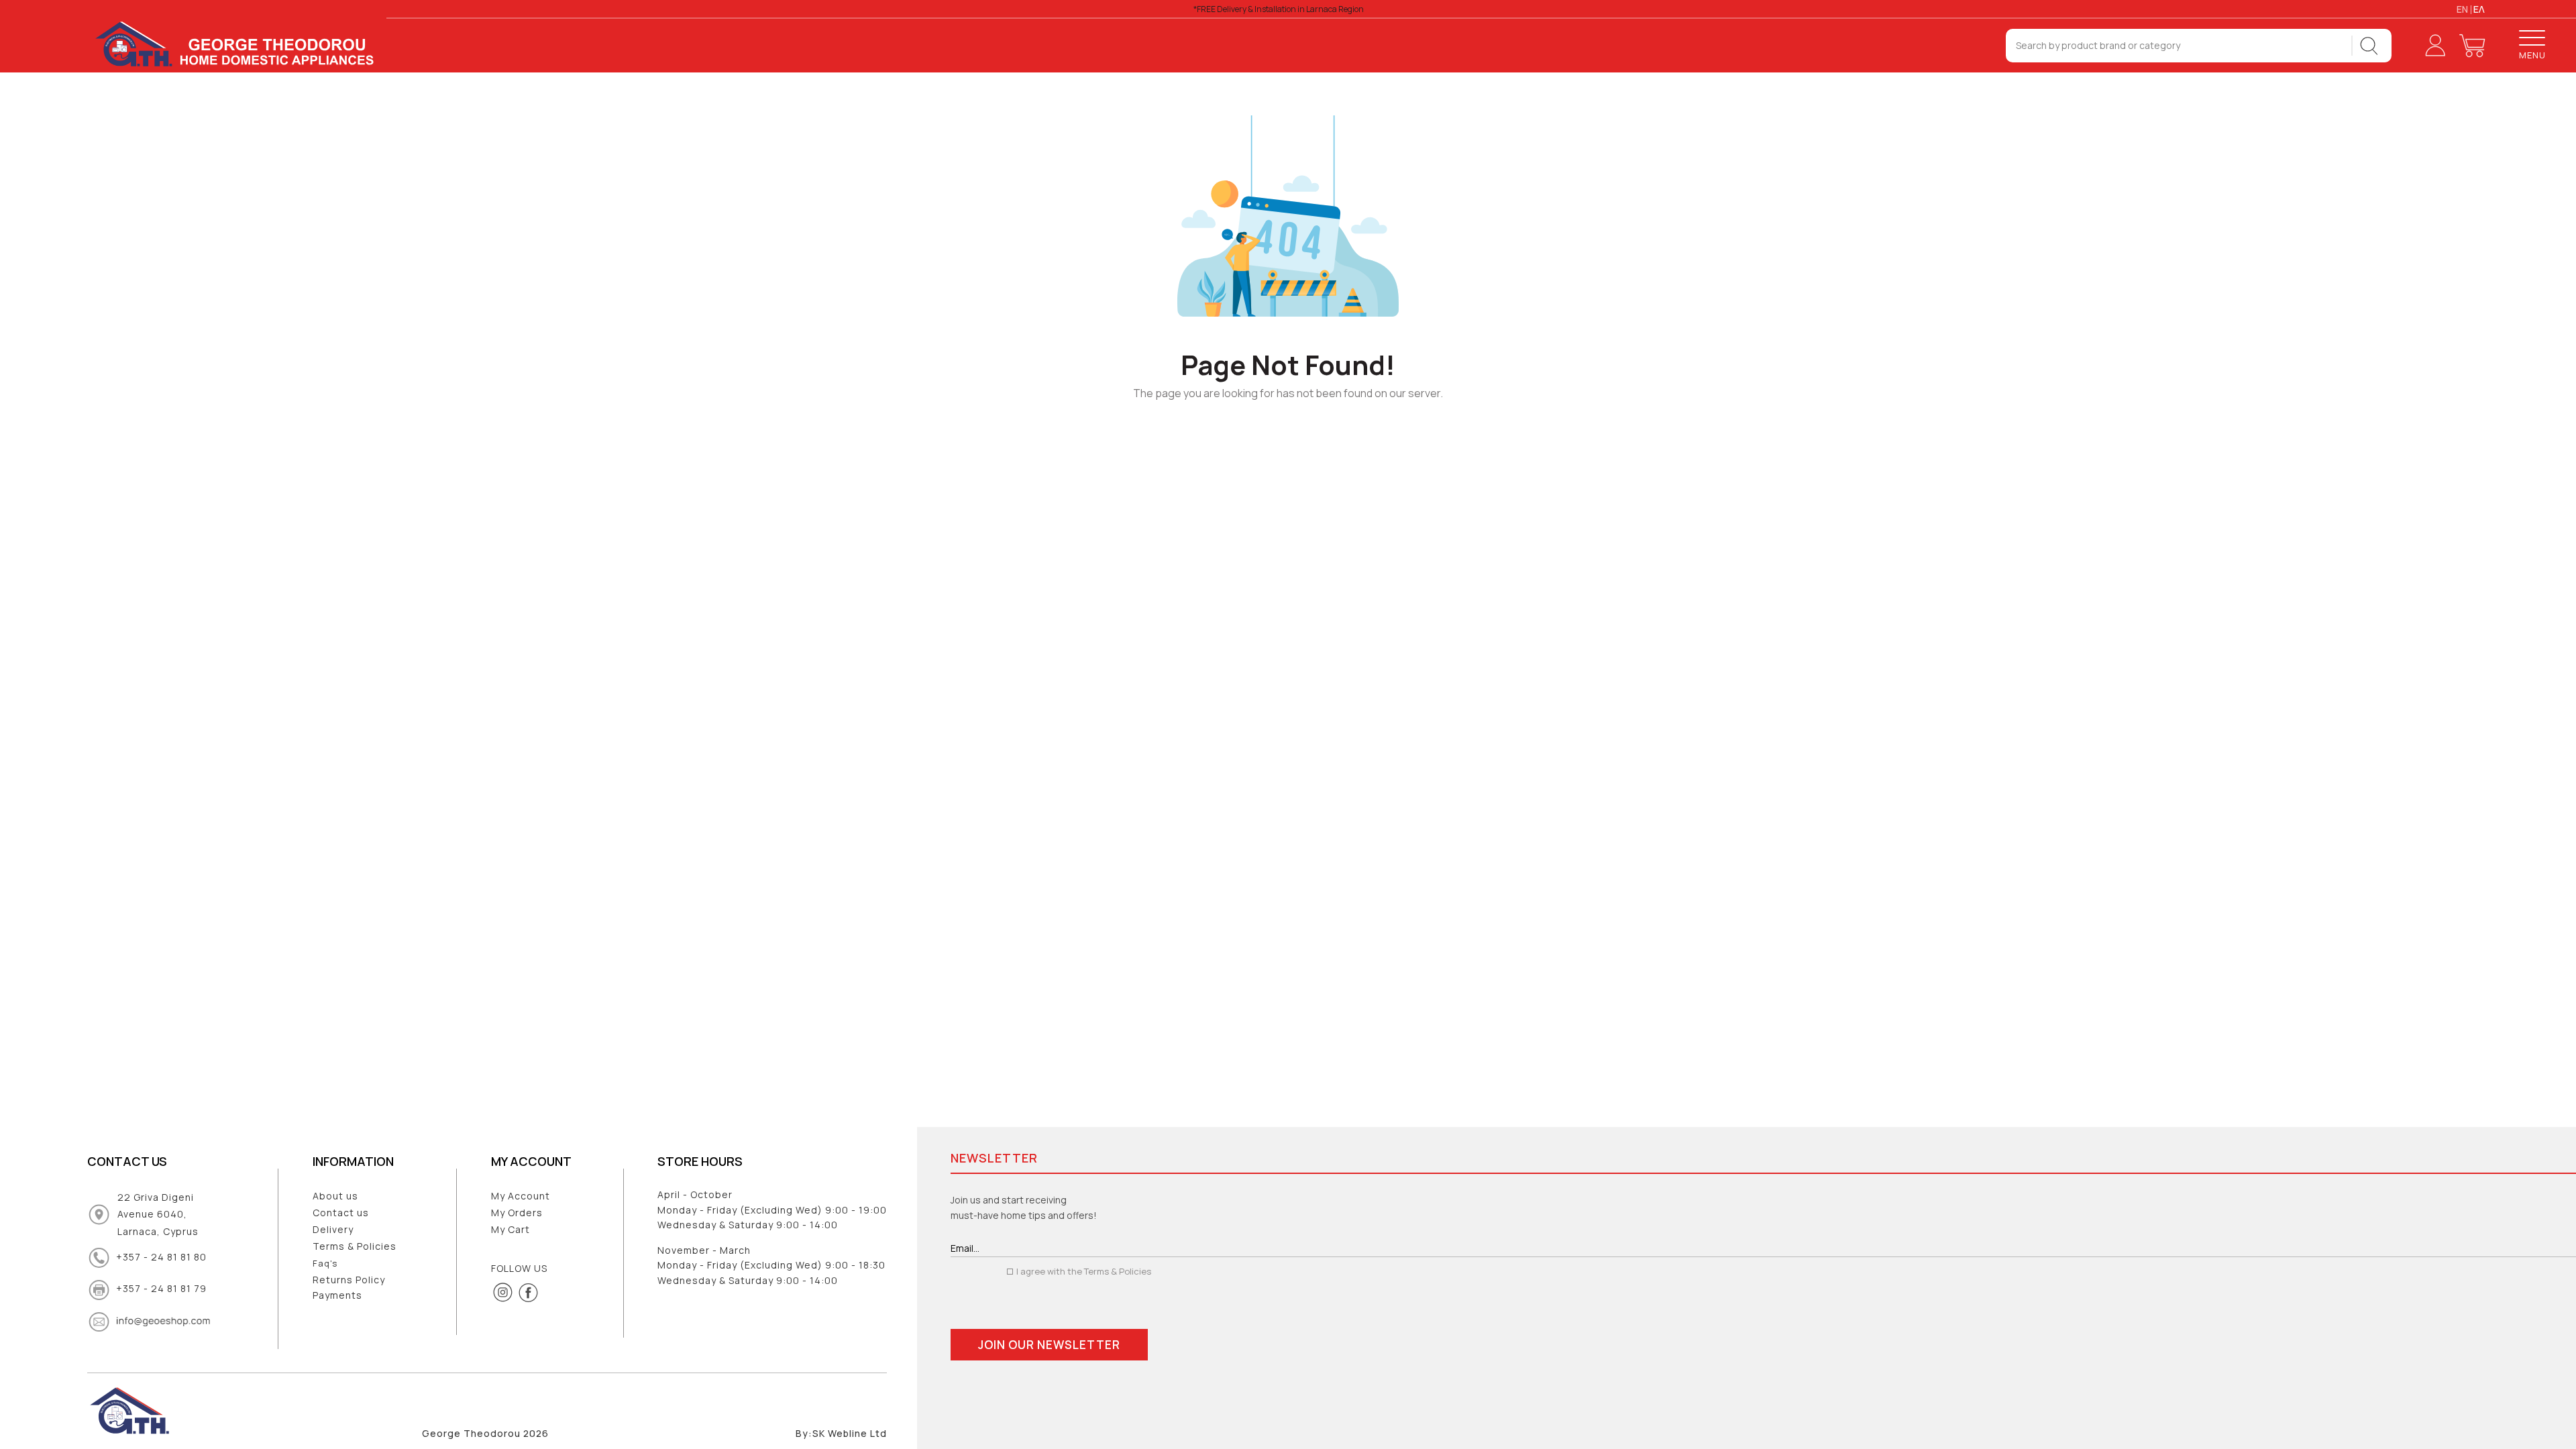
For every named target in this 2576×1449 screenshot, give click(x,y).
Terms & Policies (355, 1246)
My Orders (517, 1213)
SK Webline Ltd (850, 1434)
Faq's (325, 1263)
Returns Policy (349, 1280)
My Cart (511, 1229)
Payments (337, 1295)
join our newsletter (1049, 1345)
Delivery (333, 1229)
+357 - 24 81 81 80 (161, 1257)
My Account (521, 1196)
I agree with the (1083, 1271)
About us (335, 1196)
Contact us (341, 1213)
